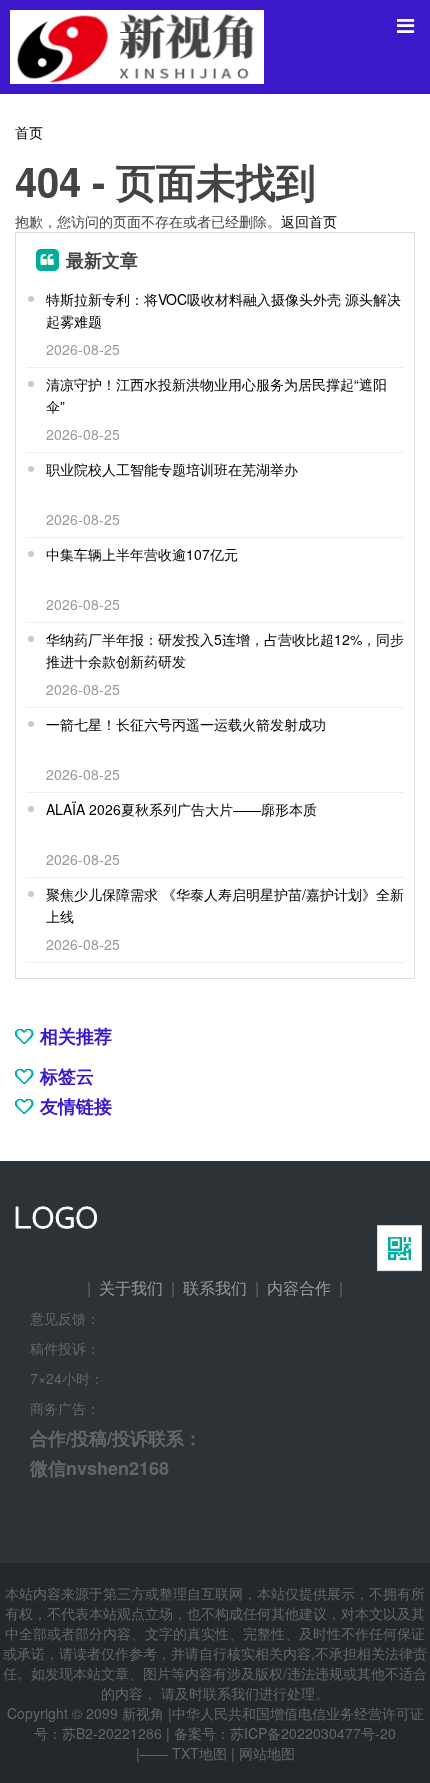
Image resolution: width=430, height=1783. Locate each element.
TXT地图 (199, 1753)
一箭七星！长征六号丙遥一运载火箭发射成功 (186, 724)
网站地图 (267, 1753)
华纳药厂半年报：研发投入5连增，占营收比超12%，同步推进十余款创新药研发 (225, 650)
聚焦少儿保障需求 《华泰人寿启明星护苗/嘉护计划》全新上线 (225, 905)
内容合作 (299, 1287)
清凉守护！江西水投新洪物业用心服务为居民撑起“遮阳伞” (216, 395)
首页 (29, 132)
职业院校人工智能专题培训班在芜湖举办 (172, 469)
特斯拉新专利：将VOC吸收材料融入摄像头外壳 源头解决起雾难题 (223, 310)
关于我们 (131, 1287)
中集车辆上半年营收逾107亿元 (142, 554)
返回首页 (309, 221)
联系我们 (215, 1287)
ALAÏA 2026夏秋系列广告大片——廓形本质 (181, 809)
